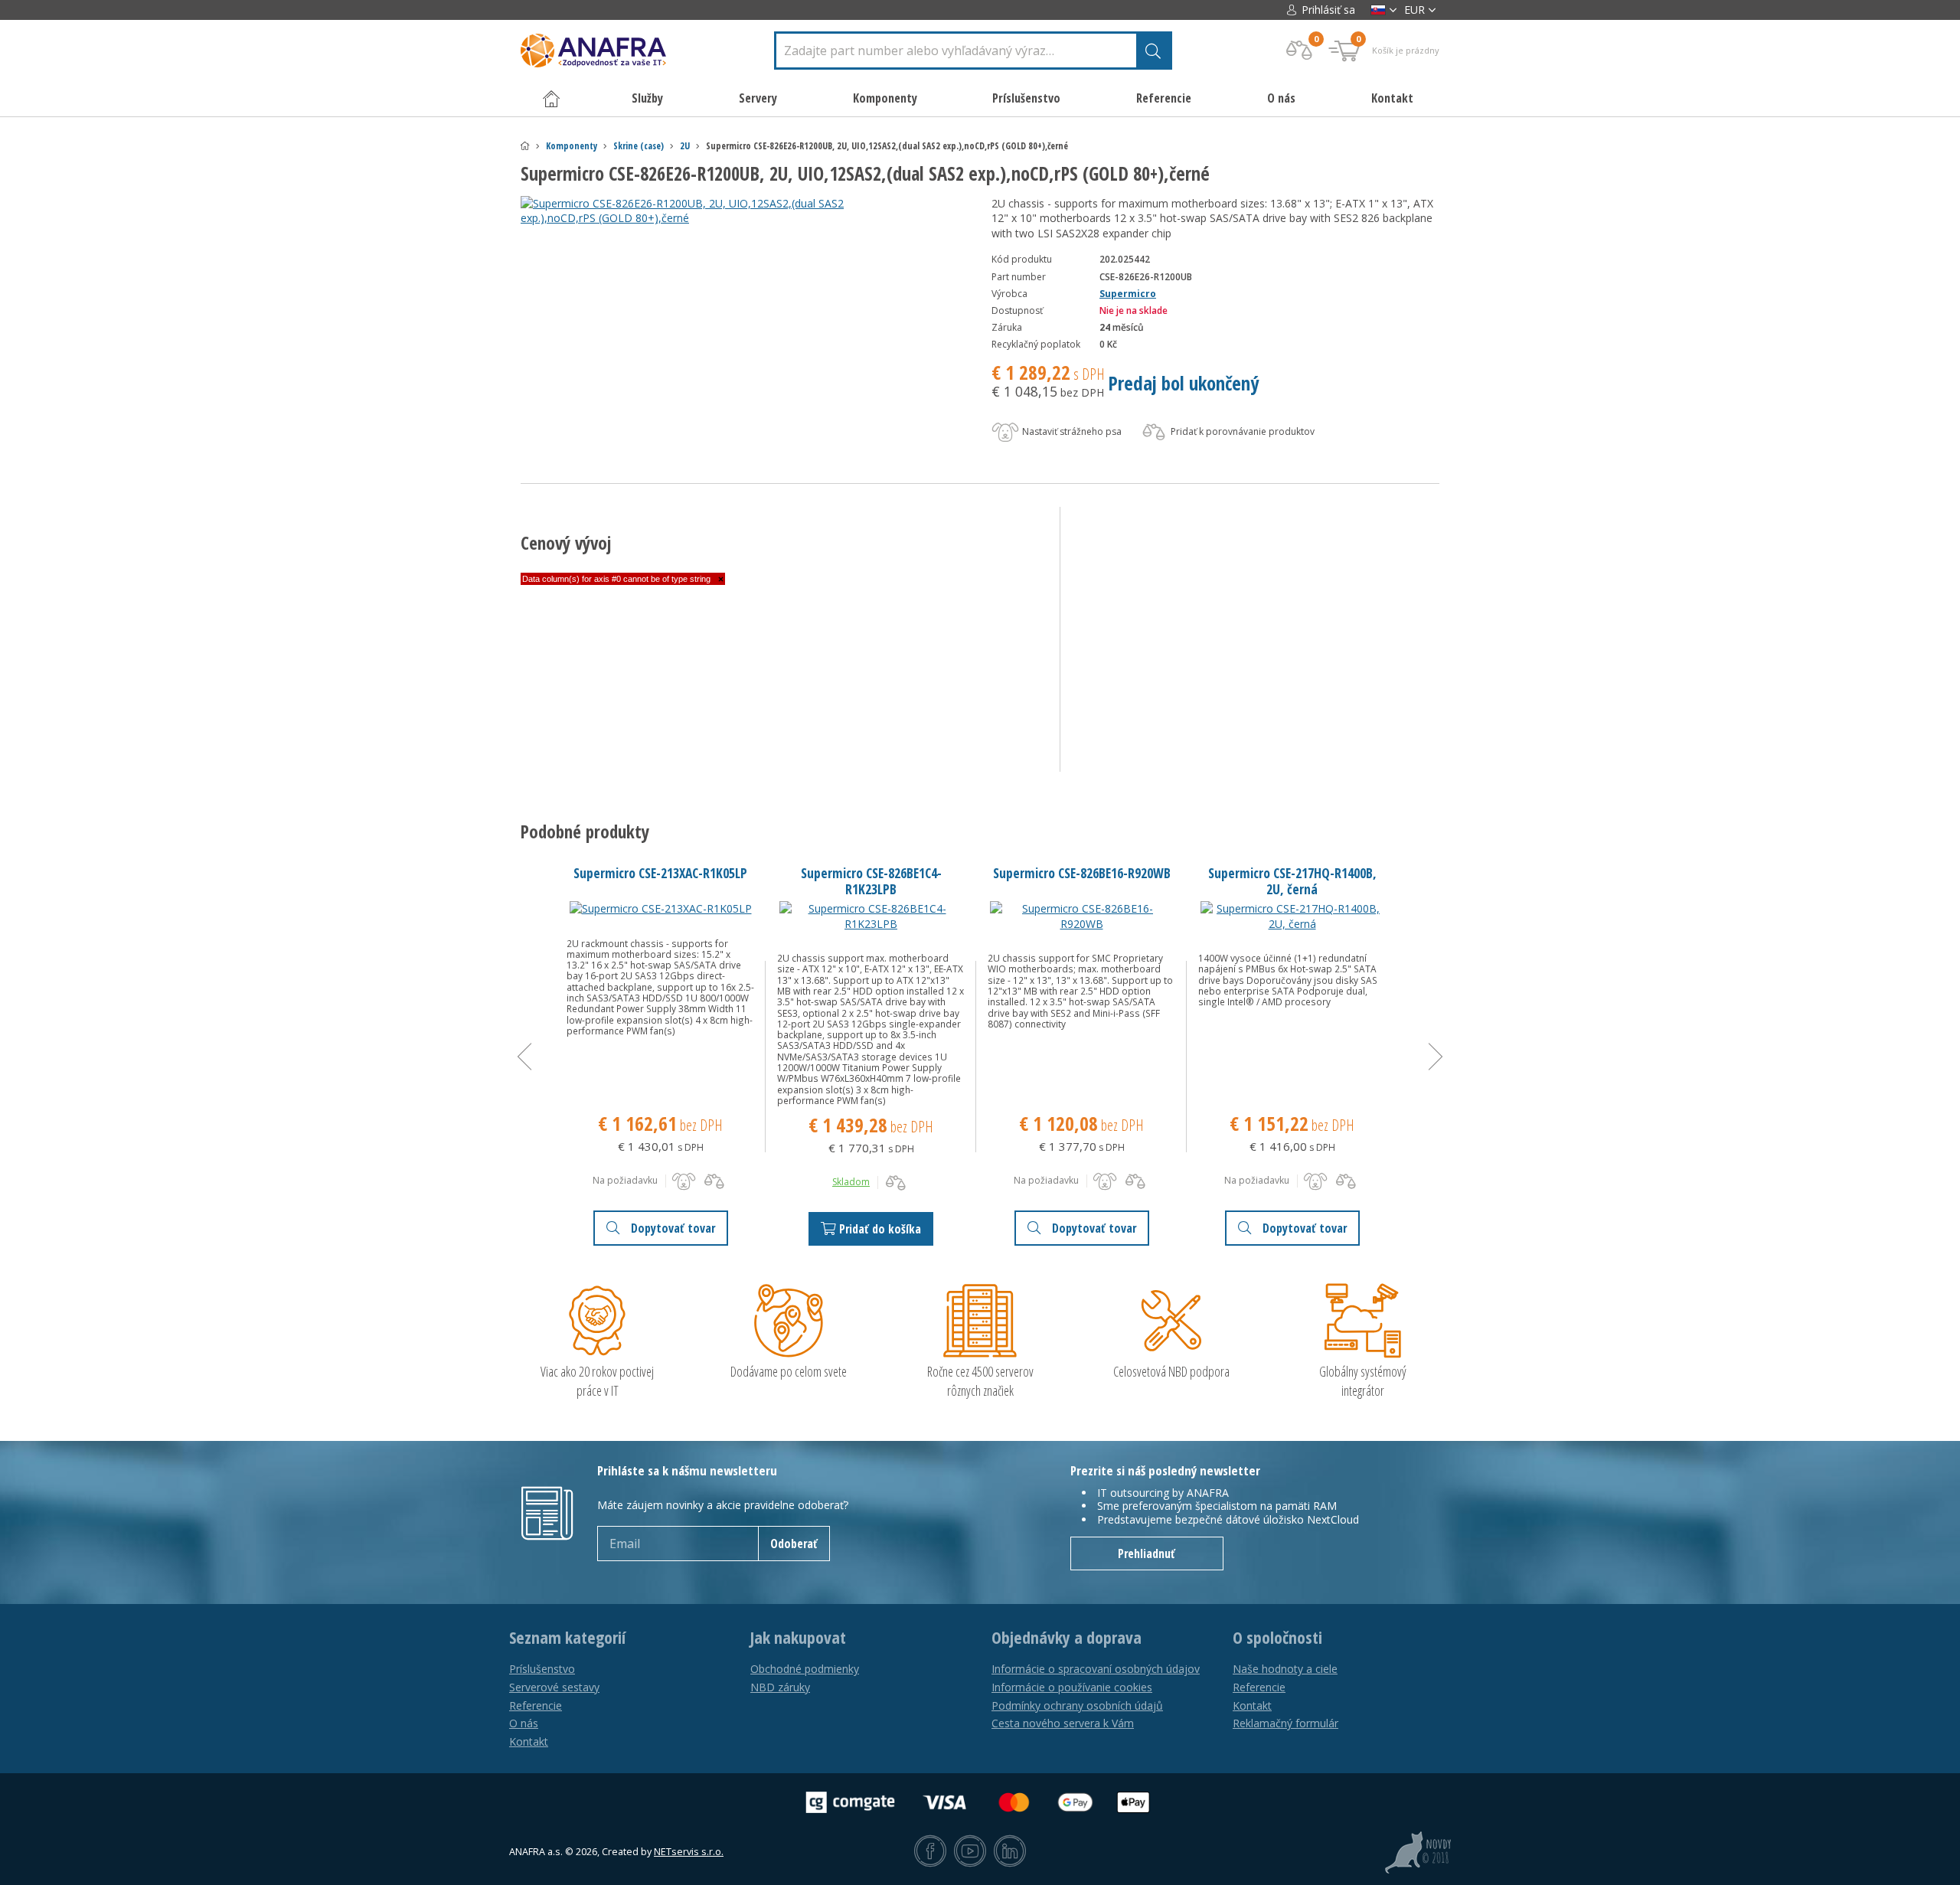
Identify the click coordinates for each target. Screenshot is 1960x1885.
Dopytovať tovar (673, 1228)
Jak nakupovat (798, 1638)
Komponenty (572, 146)
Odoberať (794, 1544)
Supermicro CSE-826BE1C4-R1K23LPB (871, 881)
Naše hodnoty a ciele (1285, 1669)
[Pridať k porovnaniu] (714, 1181)
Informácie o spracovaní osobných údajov (1096, 1669)
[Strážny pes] (684, 1181)
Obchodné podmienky (805, 1669)
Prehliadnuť (1147, 1553)
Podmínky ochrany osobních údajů (1077, 1705)
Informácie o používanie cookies (1072, 1687)
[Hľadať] (1153, 51)
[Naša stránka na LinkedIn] (1010, 1852)
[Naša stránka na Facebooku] (930, 1852)
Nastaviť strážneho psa (1071, 431)
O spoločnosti (1277, 1638)
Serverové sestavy (554, 1687)
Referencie (1164, 98)
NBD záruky (780, 1687)
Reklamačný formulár (1285, 1723)
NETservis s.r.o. (689, 1852)
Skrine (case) (639, 146)
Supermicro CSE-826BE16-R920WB (1082, 873)
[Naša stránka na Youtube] (970, 1852)
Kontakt (1392, 98)
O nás (1281, 98)
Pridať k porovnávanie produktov (1241, 431)
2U (685, 146)
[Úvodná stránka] (525, 146)
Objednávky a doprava (1067, 1638)
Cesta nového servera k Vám (1063, 1723)
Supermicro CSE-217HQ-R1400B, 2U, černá (1292, 881)
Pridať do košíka (880, 1229)
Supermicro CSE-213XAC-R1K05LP (660, 873)
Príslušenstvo (542, 1669)
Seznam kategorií (567, 1638)
